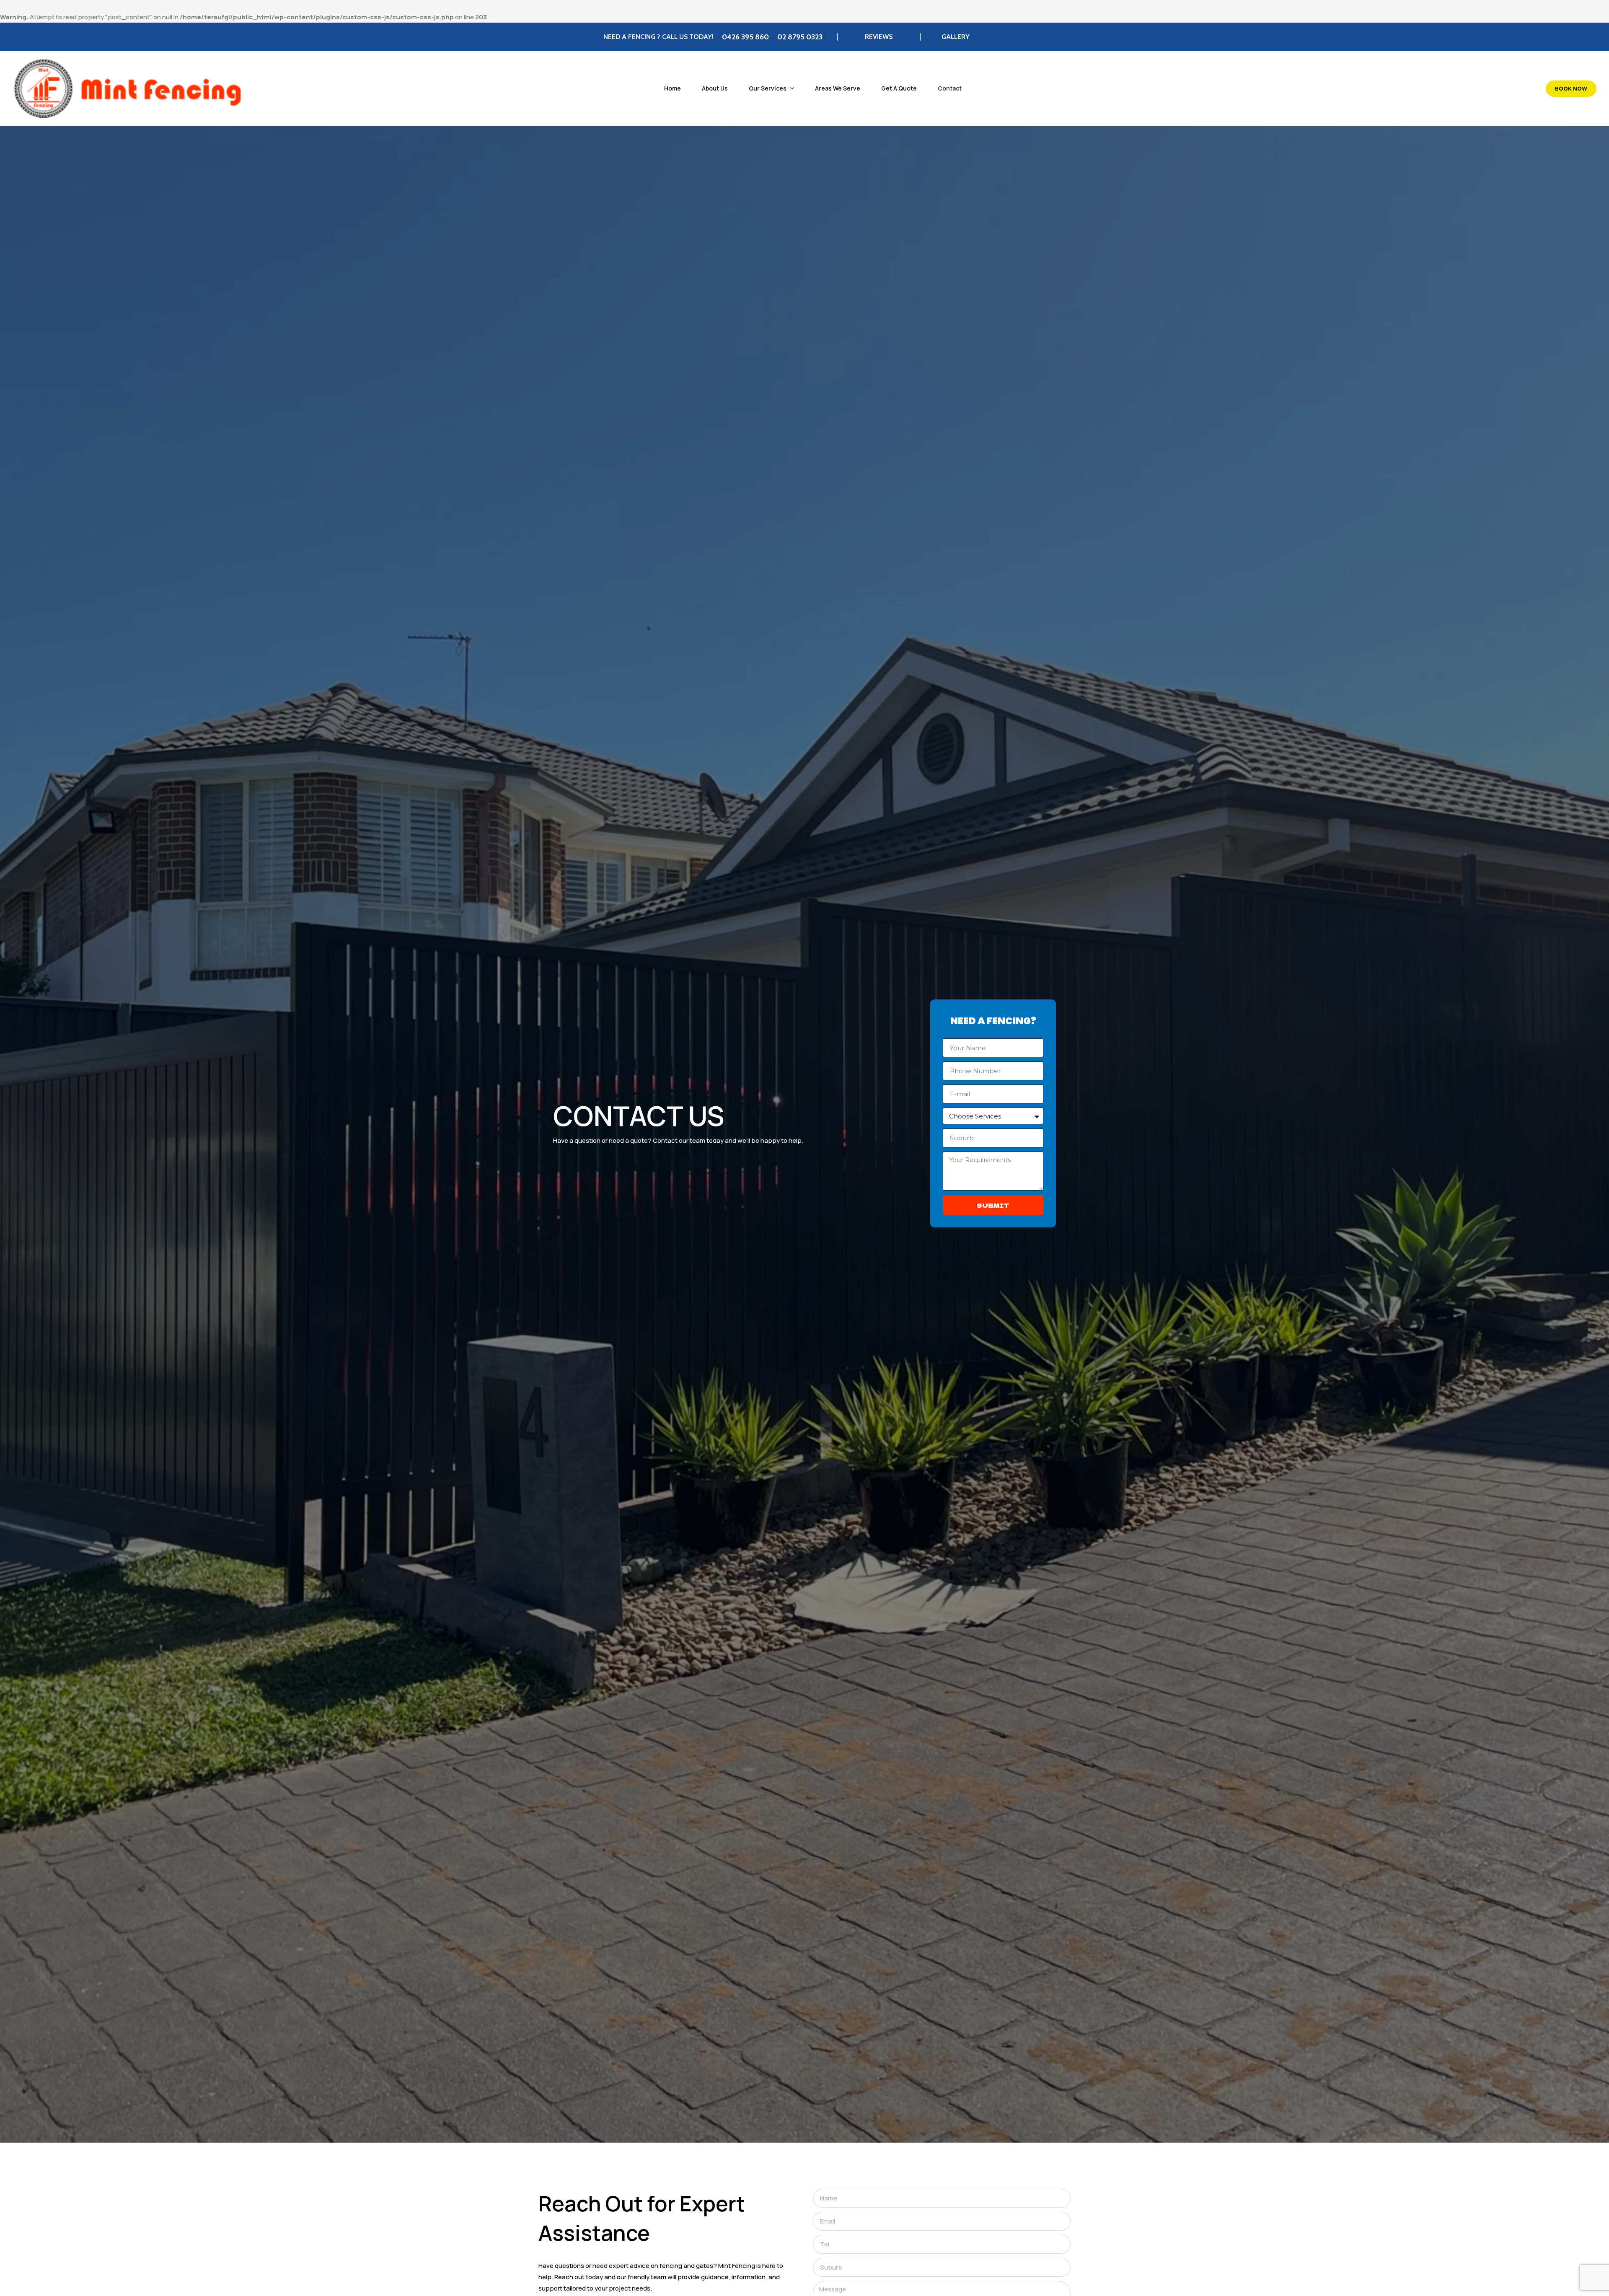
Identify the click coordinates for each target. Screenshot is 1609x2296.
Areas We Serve (838, 88)
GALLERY (956, 37)
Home (673, 88)
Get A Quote (899, 88)
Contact (950, 88)
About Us (715, 88)
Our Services (768, 88)
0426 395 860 (745, 37)
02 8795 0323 (800, 37)
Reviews (879, 37)
